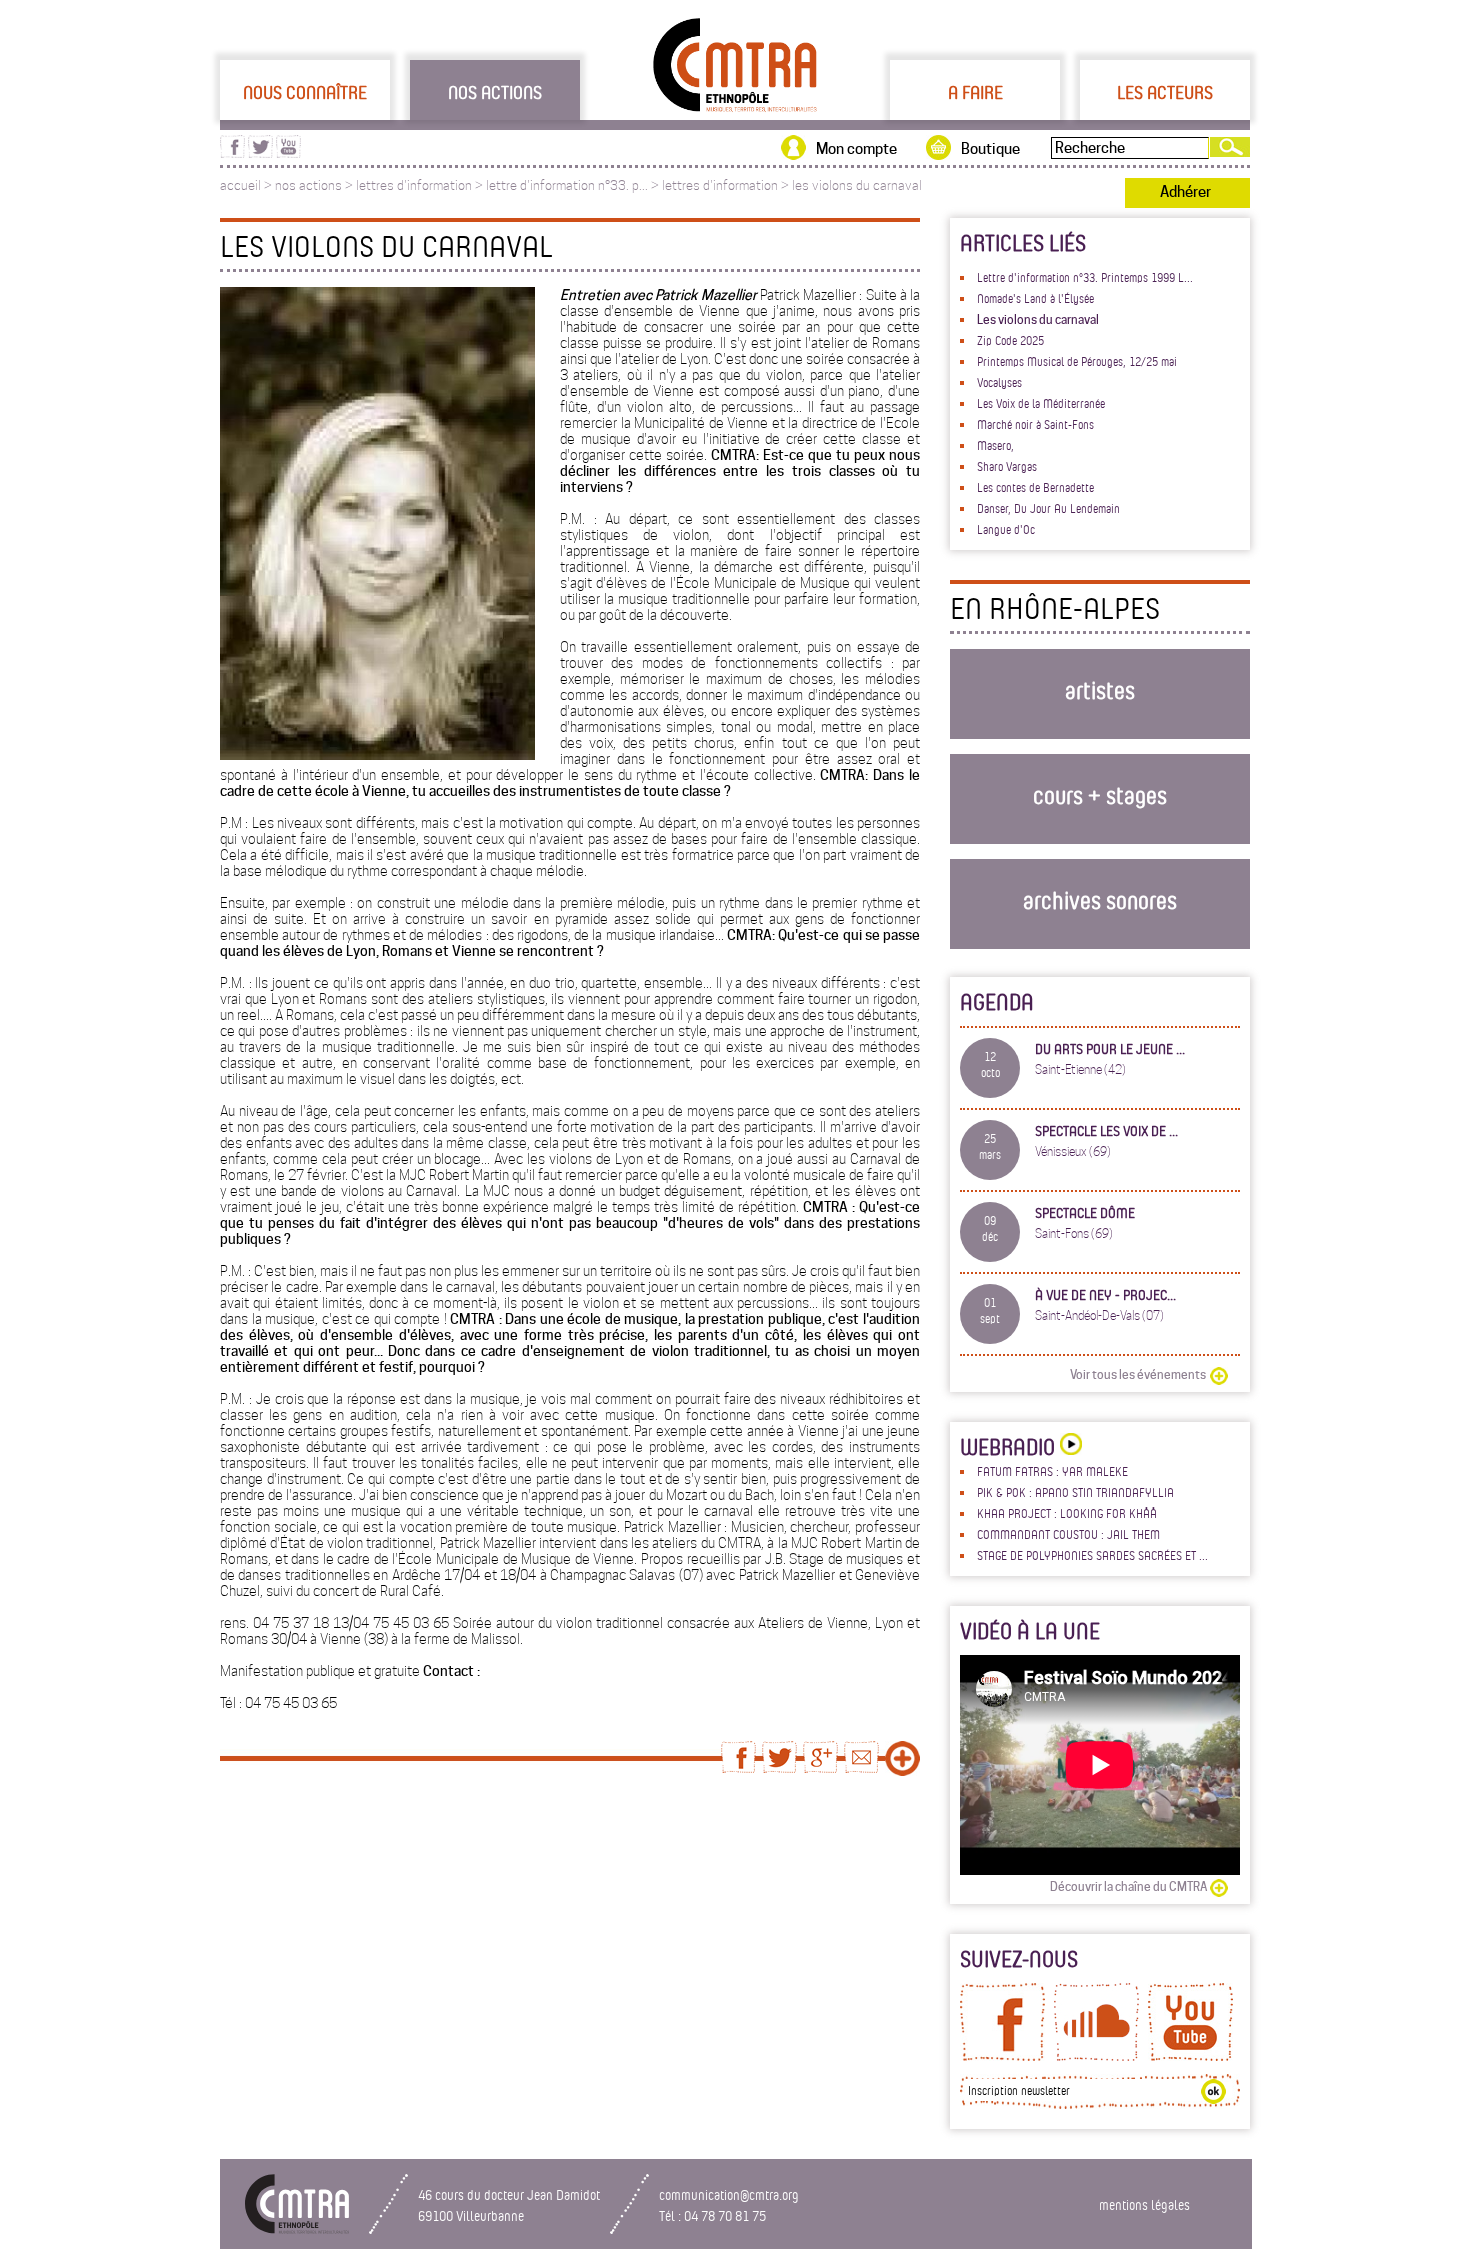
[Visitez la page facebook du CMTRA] (232, 153)
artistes (1100, 689)
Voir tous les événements (1138, 1374)
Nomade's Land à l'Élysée (1035, 298)
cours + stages (1100, 794)
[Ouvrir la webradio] (1068, 1446)
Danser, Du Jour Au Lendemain (1048, 508)
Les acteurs (1165, 92)
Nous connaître (305, 92)
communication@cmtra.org (729, 2194)
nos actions (308, 185)
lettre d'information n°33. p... (567, 185)
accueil (240, 185)
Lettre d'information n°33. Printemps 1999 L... (1085, 277)
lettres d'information (414, 185)
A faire (975, 92)
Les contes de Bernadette (1035, 487)
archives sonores (1100, 899)
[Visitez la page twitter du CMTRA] (260, 153)
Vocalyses (999, 382)
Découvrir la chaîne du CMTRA (1128, 1886)
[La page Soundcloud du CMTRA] (1096, 2056)
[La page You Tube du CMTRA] (1190, 2056)
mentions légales (1144, 2204)
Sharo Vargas (1007, 466)
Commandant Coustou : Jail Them (1068, 1534)
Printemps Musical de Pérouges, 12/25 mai (1077, 361)
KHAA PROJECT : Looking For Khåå (1067, 1513)
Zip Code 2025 (1010, 340)
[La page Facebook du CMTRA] (1002, 2056)
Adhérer (1185, 192)
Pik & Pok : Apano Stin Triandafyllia (1075, 1492)
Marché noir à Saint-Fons (1035, 424)
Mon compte (856, 149)
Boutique (990, 149)
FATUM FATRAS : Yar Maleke (1052, 1471)
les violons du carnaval (857, 185)
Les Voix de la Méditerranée (1041, 403)
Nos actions (495, 92)
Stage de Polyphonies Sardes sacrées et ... (1092, 1555)
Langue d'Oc (1006, 529)
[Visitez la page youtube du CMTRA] (288, 153)
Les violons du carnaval (1038, 319)
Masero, (995, 445)
